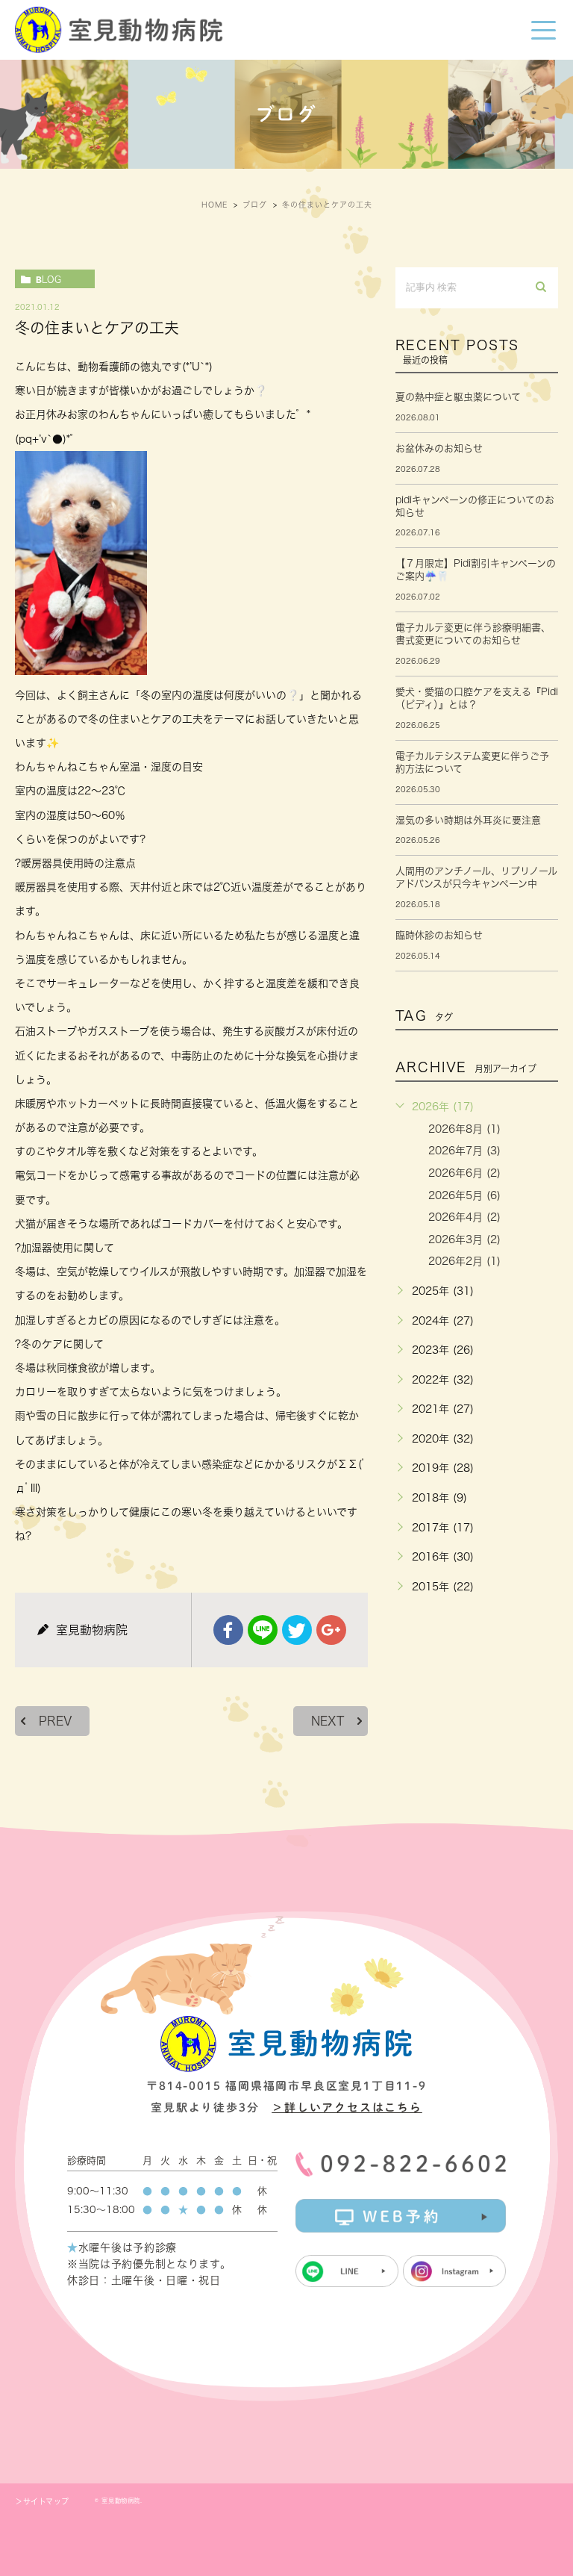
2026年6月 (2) (464, 1173)
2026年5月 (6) (464, 1195)
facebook (228, 1630)
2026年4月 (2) (464, 1217)
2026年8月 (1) (464, 1129)
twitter (297, 1630)
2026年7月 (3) (464, 1151)
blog (48, 279)
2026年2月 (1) (464, 1261)
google (331, 1630)
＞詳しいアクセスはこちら (347, 2107)
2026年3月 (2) (464, 1239)
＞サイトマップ (42, 2501)
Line (263, 1630)
